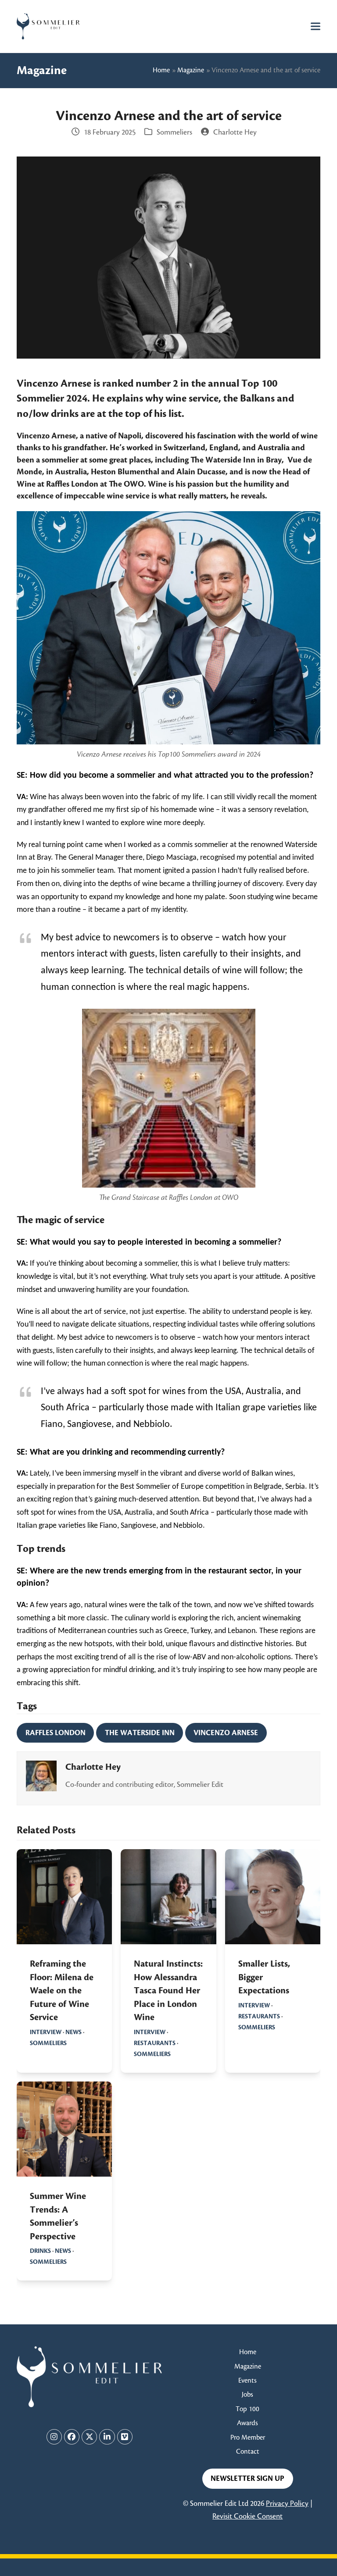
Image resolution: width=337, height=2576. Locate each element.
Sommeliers (174, 132)
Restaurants (155, 2043)
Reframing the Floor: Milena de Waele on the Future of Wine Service (62, 1991)
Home (161, 70)
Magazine (191, 70)
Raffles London (56, 1733)
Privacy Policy (287, 2504)
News (73, 2032)
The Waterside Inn (140, 1733)
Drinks (40, 2251)
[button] (315, 26)
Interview (46, 2032)
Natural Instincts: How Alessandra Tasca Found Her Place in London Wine (168, 1991)
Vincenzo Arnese (226, 1733)
